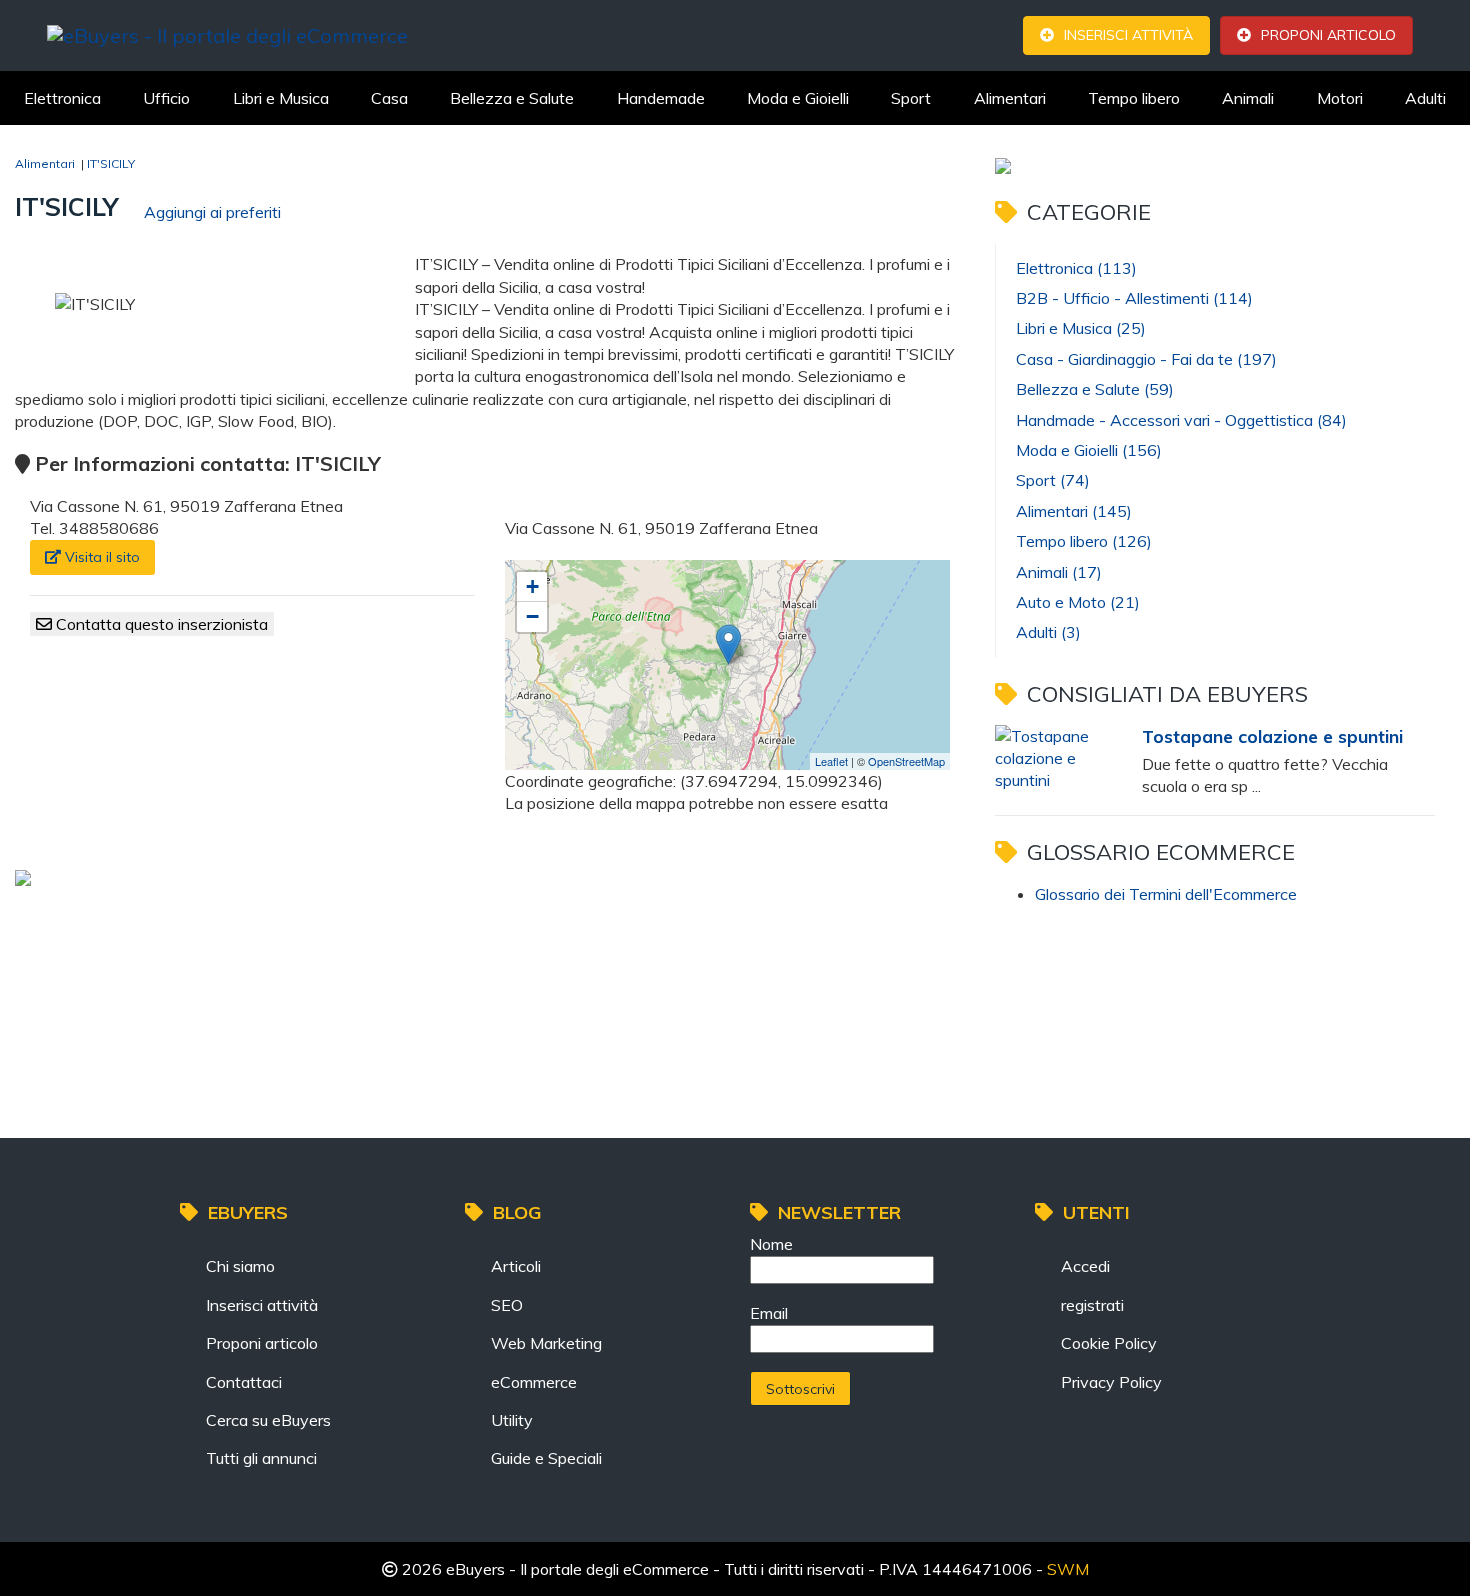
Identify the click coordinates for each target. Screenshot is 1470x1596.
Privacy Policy (1111, 1382)
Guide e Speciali (546, 1458)
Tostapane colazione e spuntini (1272, 736)
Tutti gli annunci (261, 1458)
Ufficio (166, 98)
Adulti (1425, 98)
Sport (911, 98)
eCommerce (534, 1382)
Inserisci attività (1128, 35)
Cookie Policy (1109, 1343)
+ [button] (532, 586)
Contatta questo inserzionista (160, 624)
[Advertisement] (504, 952)
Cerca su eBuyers (268, 1420)
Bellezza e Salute (512, 98)
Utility (512, 1420)
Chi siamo (240, 1266)
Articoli (516, 1266)
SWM (1068, 1569)
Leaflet (831, 761)
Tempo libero (1134, 98)
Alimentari (1010, 98)
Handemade (661, 98)
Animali (1248, 98)
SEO (507, 1305)
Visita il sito (100, 557)
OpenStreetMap (906, 761)
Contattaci (244, 1382)
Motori (1340, 98)
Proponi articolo (1328, 35)
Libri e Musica (281, 98)
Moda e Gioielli (798, 98)
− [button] (532, 616)
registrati (1092, 1305)
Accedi (1085, 1266)
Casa (389, 98)
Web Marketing (546, 1343)
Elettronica (62, 98)
